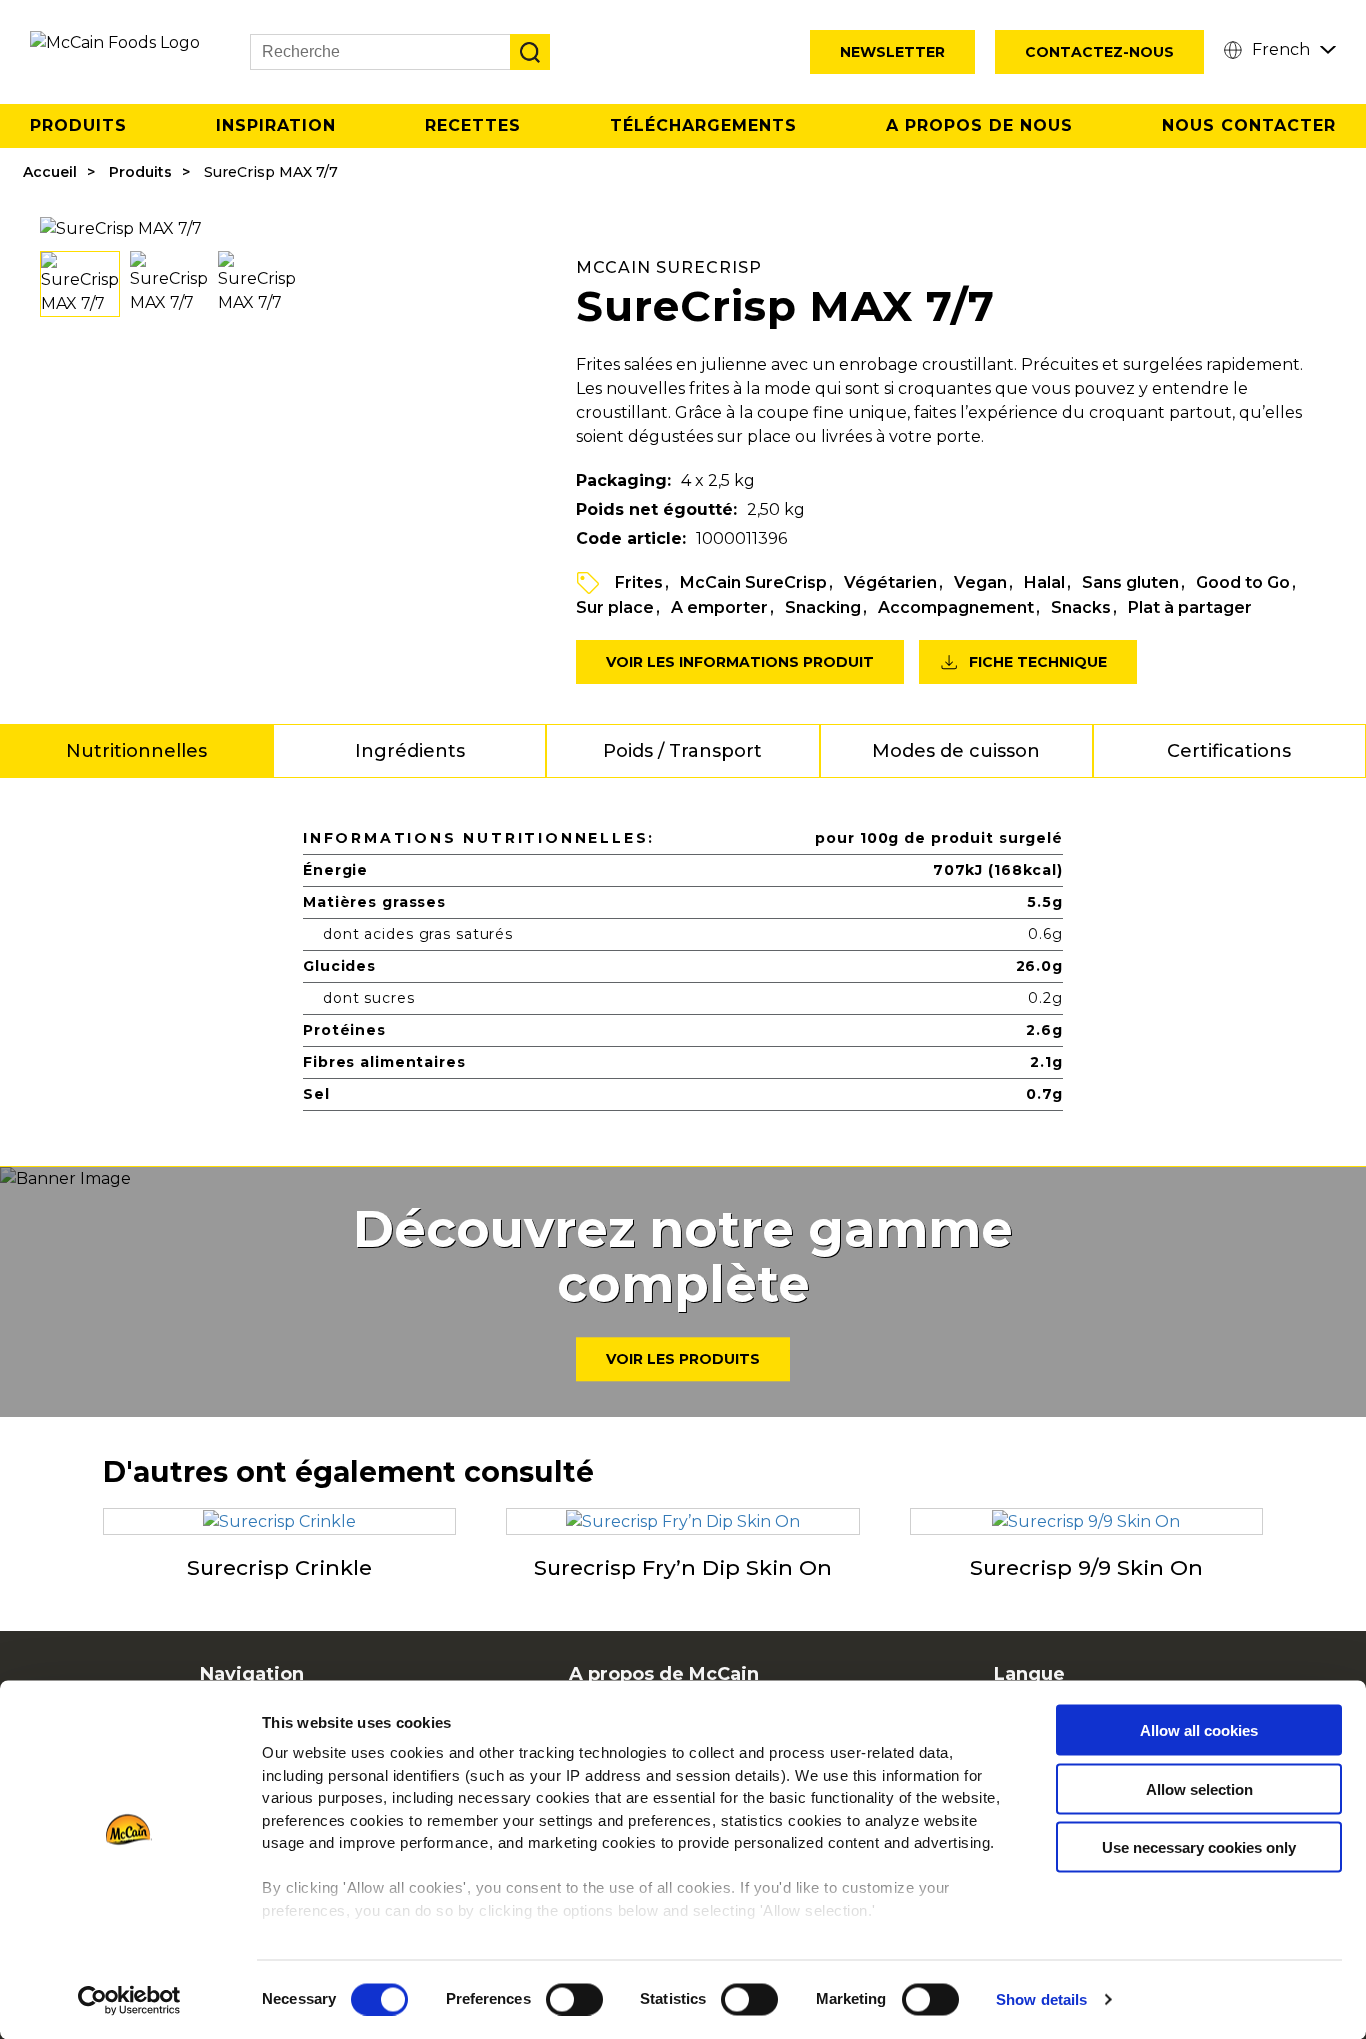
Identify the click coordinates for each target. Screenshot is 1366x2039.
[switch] (574, 1999)
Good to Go (1243, 582)
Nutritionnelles (136, 751)
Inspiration (276, 125)
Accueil (50, 172)
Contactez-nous (1099, 52)
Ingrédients (410, 751)
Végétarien (890, 582)
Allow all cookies (1199, 1730)
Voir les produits (683, 1360)
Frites (639, 582)
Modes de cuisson (956, 751)
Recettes (473, 125)
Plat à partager (1190, 607)
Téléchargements (703, 125)
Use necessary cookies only (1199, 1847)
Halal (1044, 582)
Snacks (1081, 607)
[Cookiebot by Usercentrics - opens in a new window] (129, 2000)
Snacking (823, 607)
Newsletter (892, 52)
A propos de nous (979, 125)
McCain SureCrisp (753, 582)
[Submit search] (530, 52)
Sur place (615, 607)
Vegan (980, 582)
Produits (78, 125)
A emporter (719, 607)
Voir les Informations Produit (740, 662)
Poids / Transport (682, 751)
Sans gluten (1130, 582)
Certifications (1229, 751)
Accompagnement (956, 607)
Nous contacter (1249, 125)
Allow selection (1199, 1788)
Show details (1041, 1999)
